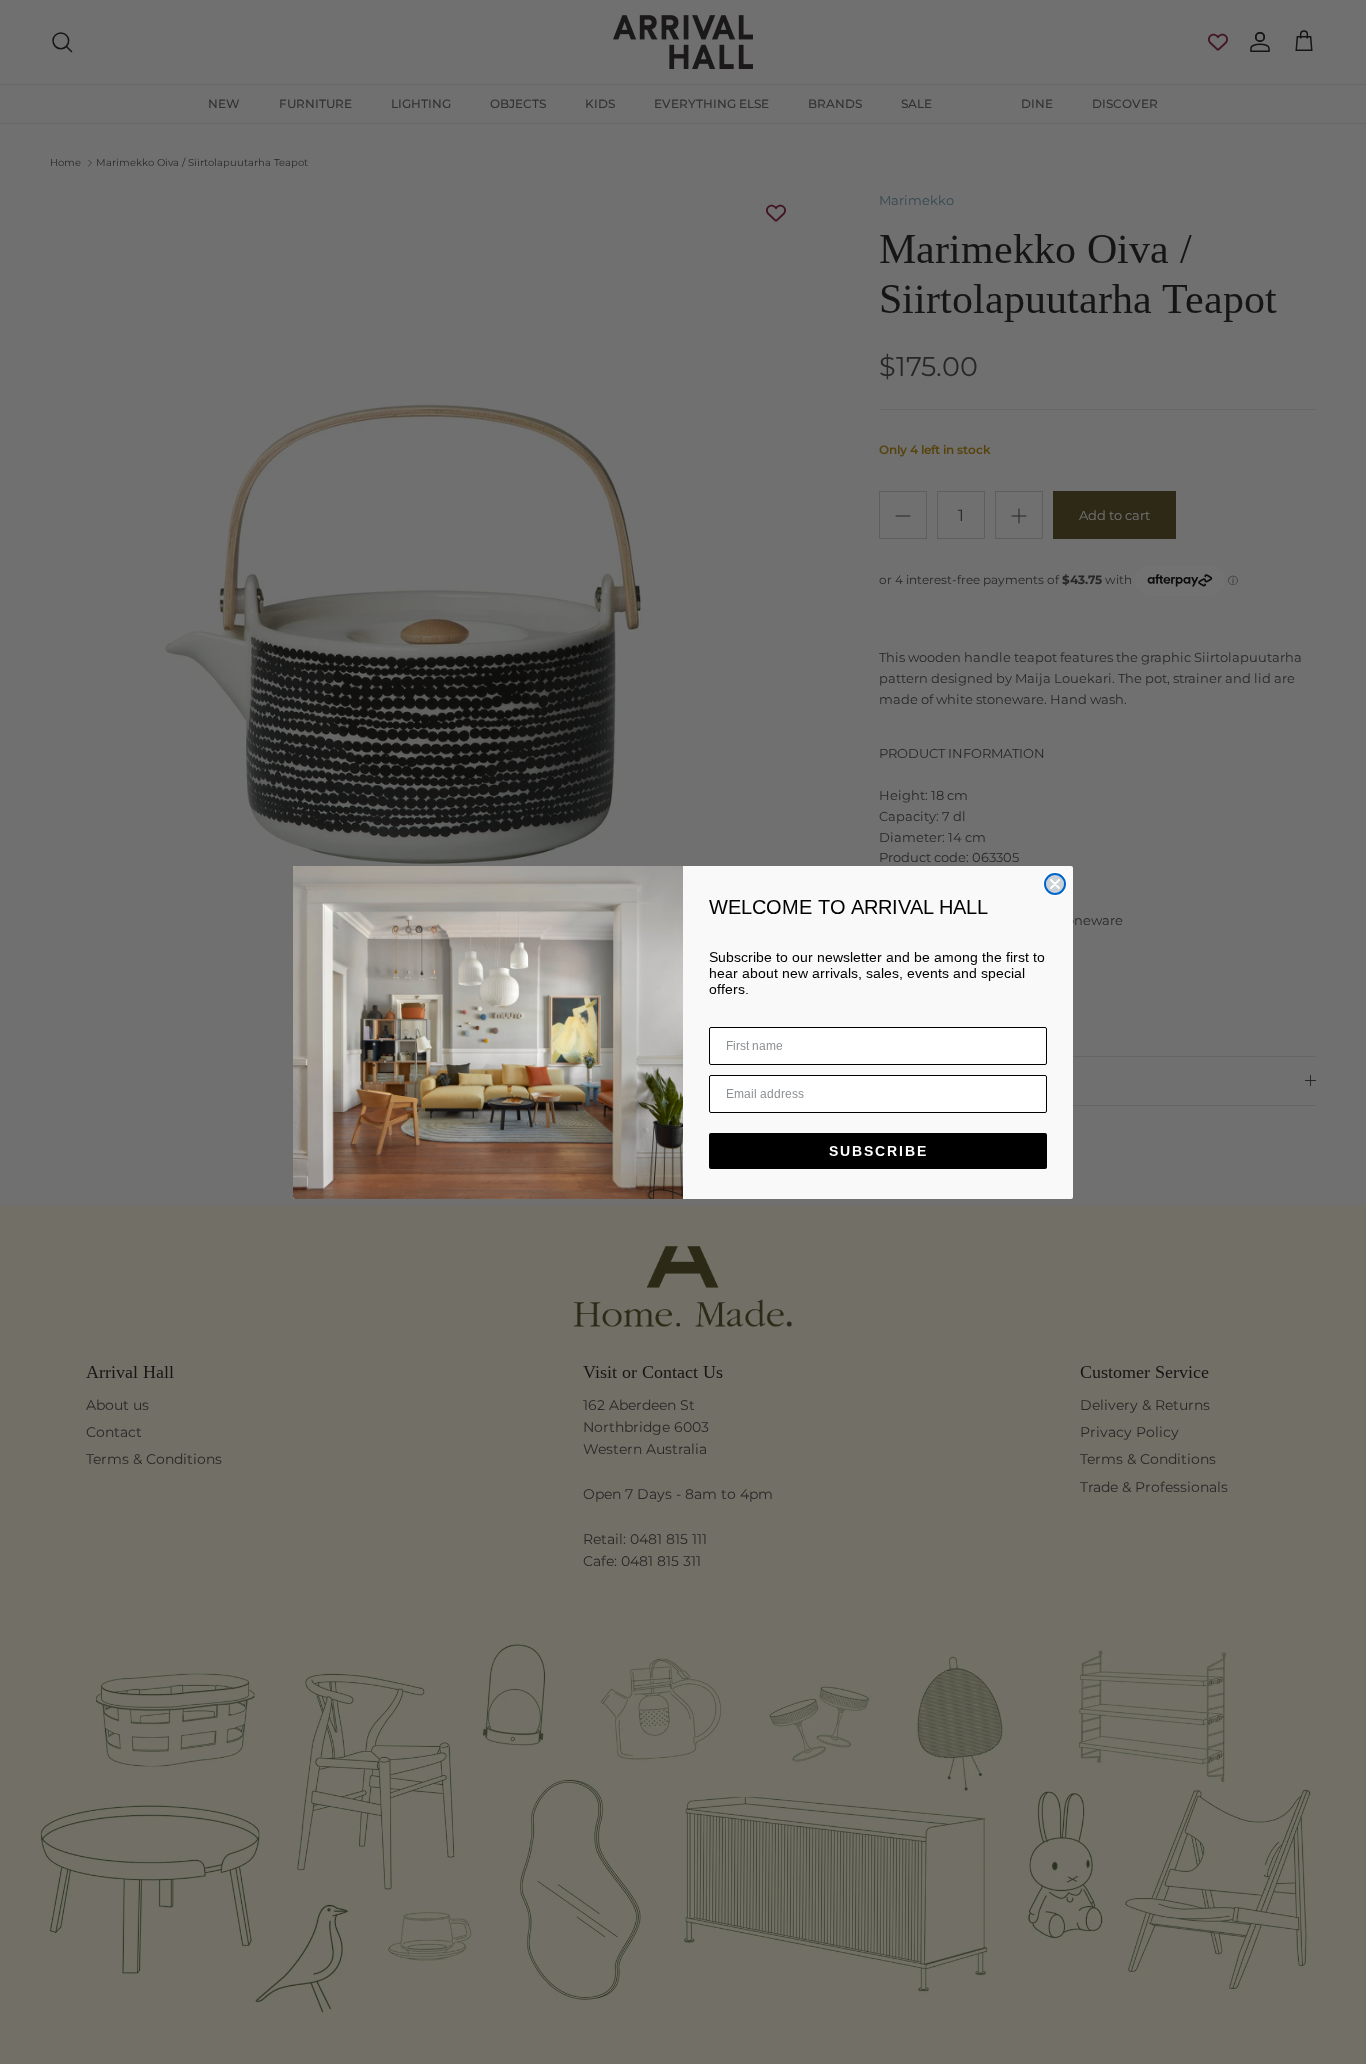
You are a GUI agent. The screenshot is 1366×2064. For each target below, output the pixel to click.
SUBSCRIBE (878, 1151)
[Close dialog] (1055, 884)
